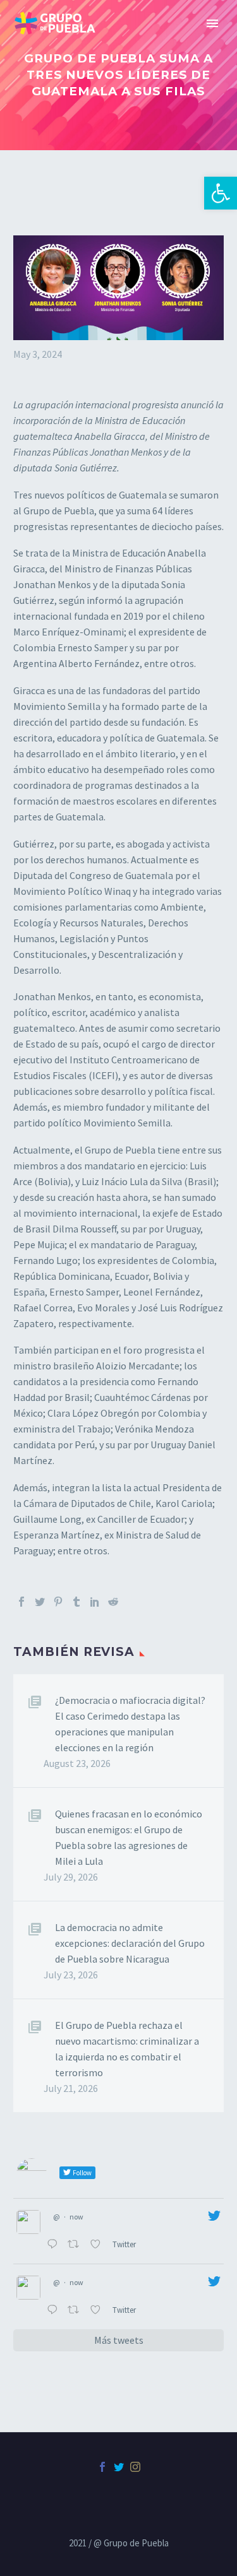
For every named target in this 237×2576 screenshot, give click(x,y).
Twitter (125, 2244)
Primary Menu (212, 23)
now (76, 2217)
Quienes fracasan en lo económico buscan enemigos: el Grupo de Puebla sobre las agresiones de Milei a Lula (129, 1837)
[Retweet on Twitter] (76, 2245)
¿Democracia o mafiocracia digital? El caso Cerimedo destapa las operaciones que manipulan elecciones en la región (130, 1724)
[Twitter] (40, 1602)
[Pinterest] (58, 1602)
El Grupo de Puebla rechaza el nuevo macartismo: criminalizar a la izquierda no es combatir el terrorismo (127, 2049)
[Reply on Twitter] (54, 2245)
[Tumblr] (76, 1602)
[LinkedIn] (95, 1602)
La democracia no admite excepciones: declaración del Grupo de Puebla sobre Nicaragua (130, 1943)
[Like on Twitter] (98, 2245)
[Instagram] (135, 2467)
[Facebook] (21, 1602)
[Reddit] (113, 1602)
